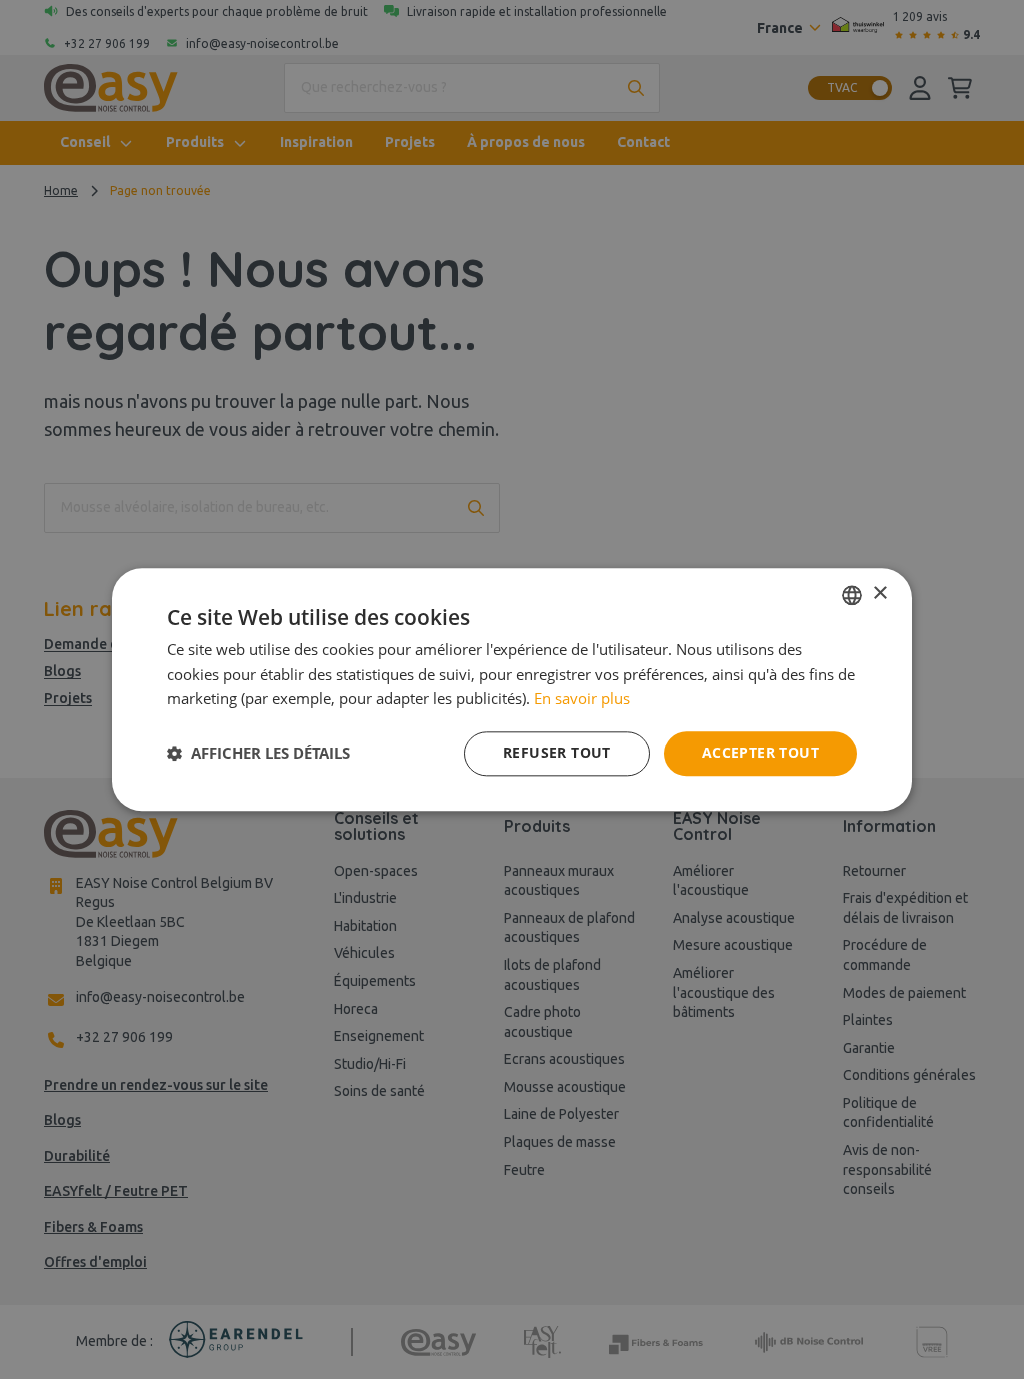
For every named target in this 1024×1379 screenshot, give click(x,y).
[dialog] (512, 689)
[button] (258, 754)
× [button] (879, 593)
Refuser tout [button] (557, 752)
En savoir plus (582, 699)
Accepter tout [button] (760, 752)
